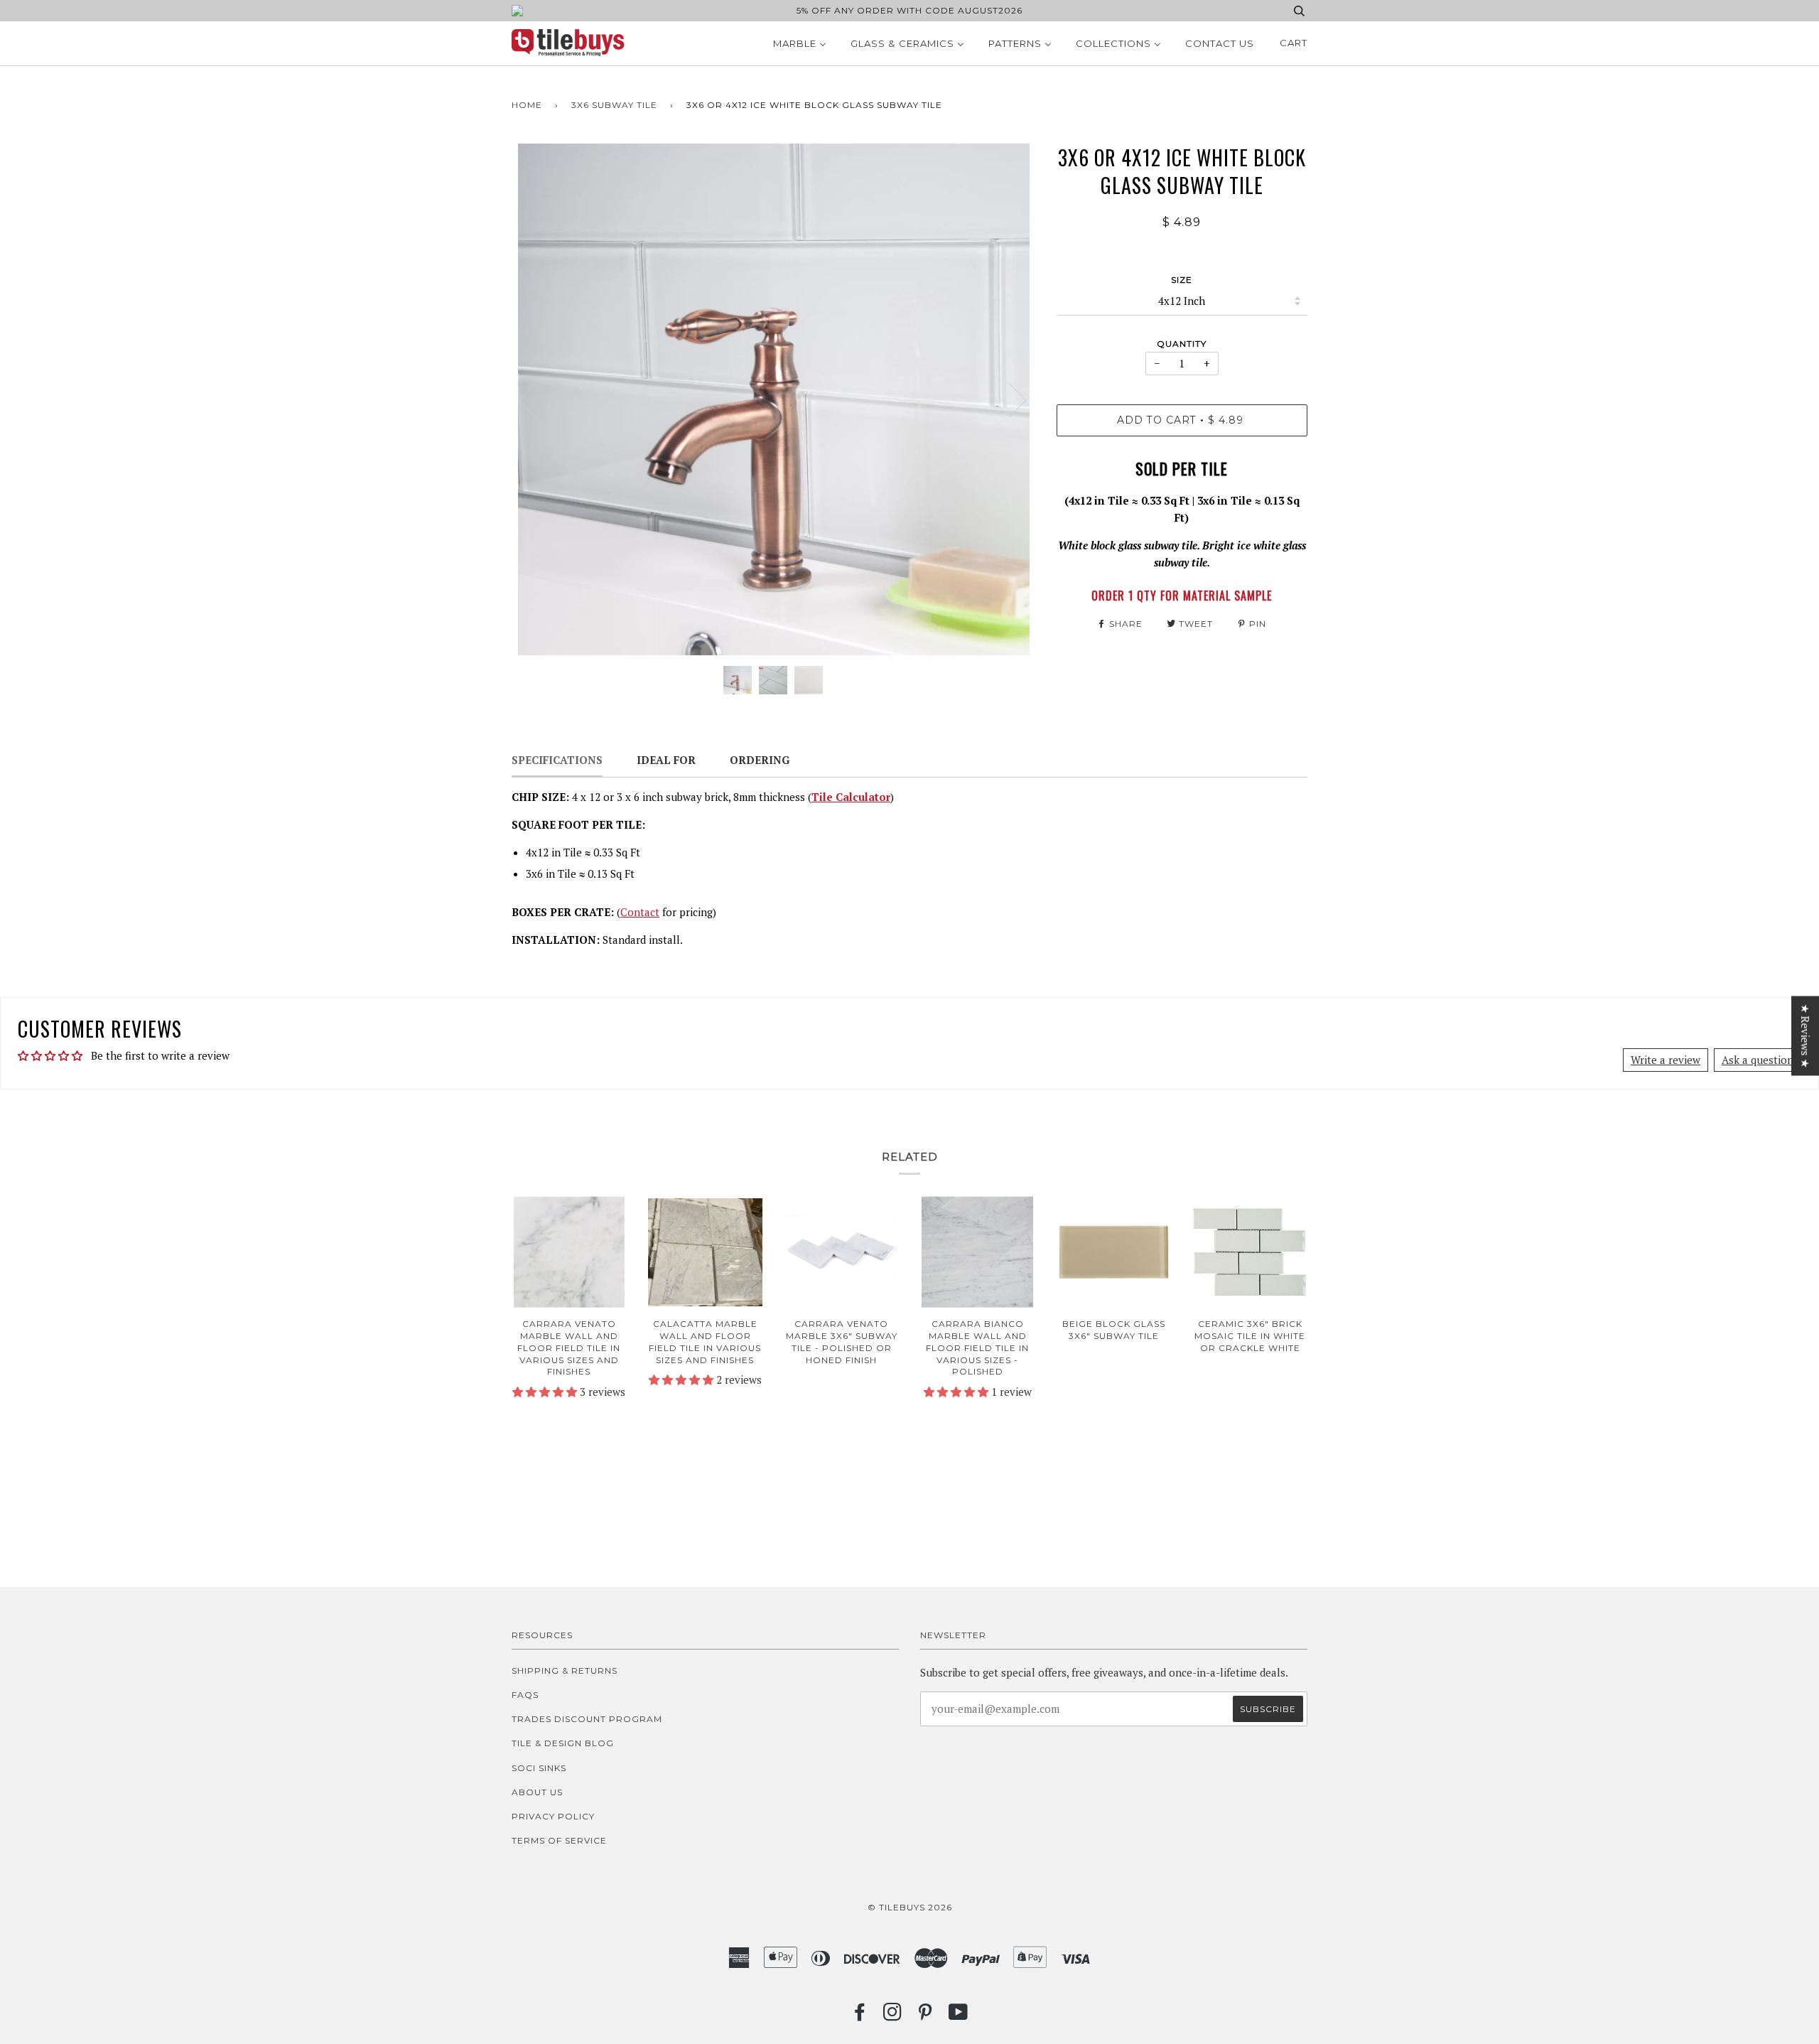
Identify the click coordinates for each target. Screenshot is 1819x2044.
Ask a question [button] (1758, 1060)
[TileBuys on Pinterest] (925, 2016)
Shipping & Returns (565, 1671)
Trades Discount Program (587, 1719)
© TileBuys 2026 (910, 1907)
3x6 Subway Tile (614, 105)
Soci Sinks (539, 1768)
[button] (546, 1392)
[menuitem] (800, 43)
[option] (773, 399)
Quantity (1182, 344)
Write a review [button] (1666, 1060)
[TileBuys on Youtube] (959, 2016)
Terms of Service (559, 1840)
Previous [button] (536, 399)
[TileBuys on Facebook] (860, 2016)
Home (527, 105)
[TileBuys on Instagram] (893, 2016)
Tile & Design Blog (563, 1743)
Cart (1294, 43)
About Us (537, 1792)
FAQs (525, 1695)
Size (1182, 280)
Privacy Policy (553, 1816)
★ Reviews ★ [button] (1805, 1036)
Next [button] (1009, 399)
